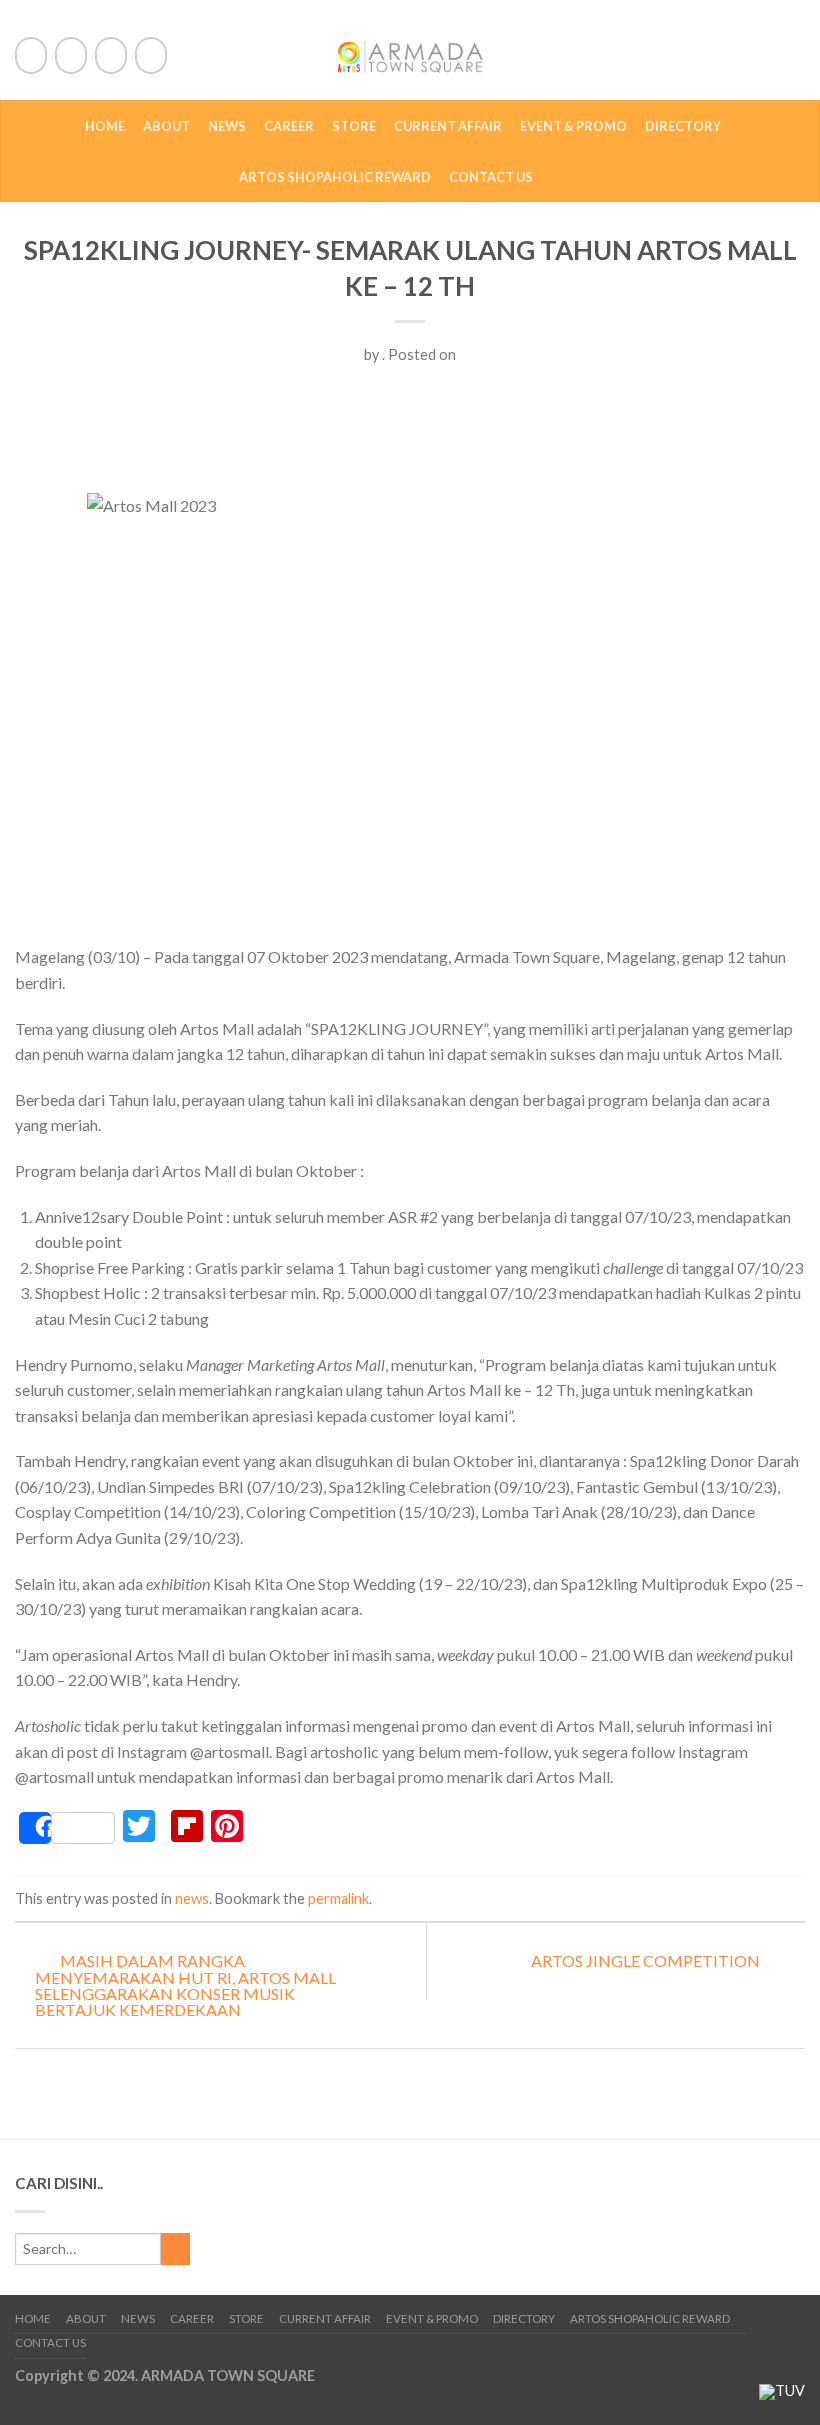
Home (105, 126)
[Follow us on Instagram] (111, 55)
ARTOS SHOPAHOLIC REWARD (335, 177)
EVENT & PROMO (573, 126)
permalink (338, 1898)
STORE (354, 126)
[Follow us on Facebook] (31, 55)
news (192, 1898)
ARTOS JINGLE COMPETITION (647, 1960)
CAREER (289, 126)
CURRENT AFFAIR (448, 126)
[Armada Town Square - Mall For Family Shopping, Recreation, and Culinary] (410, 50)
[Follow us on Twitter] (71, 55)
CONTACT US (491, 177)
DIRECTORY (683, 126)
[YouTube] (151, 55)
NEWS (227, 126)
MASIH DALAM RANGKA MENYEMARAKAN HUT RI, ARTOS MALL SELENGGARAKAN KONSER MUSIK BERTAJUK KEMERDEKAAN (185, 1985)
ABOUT (166, 126)
